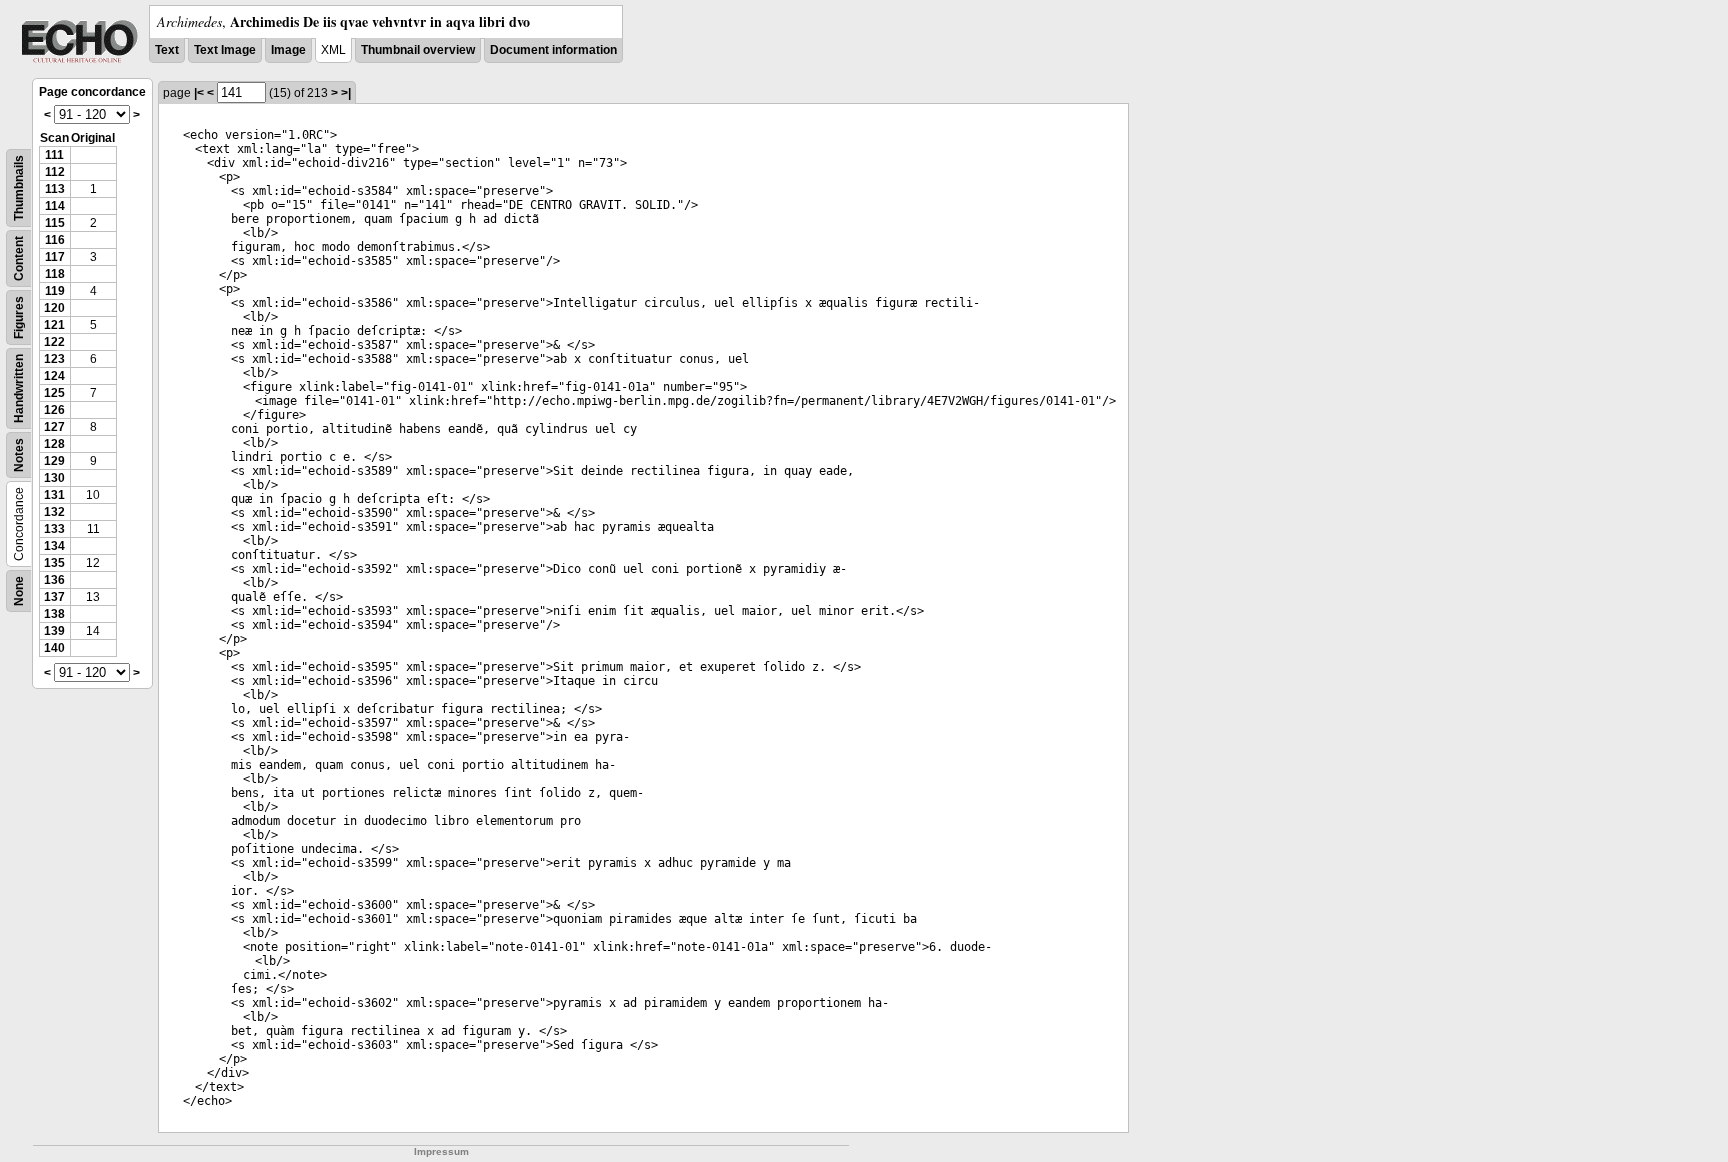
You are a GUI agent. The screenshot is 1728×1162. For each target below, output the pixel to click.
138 (54, 614)
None (19, 591)
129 (54, 461)
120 (54, 308)
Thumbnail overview (418, 50)
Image (288, 50)
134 (54, 546)
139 (54, 631)
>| (346, 93)
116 (55, 240)
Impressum (441, 1151)
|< (199, 93)
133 (54, 529)
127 (54, 427)
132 (54, 512)
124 (54, 376)
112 (55, 172)
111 (54, 155)
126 (54, 410)
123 (54, 359)
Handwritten (19, 388)
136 (54, 580)
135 (54, 563)
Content (19, 258)
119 (55, 291)
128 (54, 444)
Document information (553, 50)
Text (167, 50)
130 (54, 478)
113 (55, 189)
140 (54, 648)
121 (54, 325)
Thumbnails (19, 188)
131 (54, 495)
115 (55, 223)
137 (54, 597)
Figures (19, 317)
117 (55, 257)
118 (55, 274)
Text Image (225, 50)
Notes (19, 455)
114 (55, 206)
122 (54, 342)
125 (54, 393)
